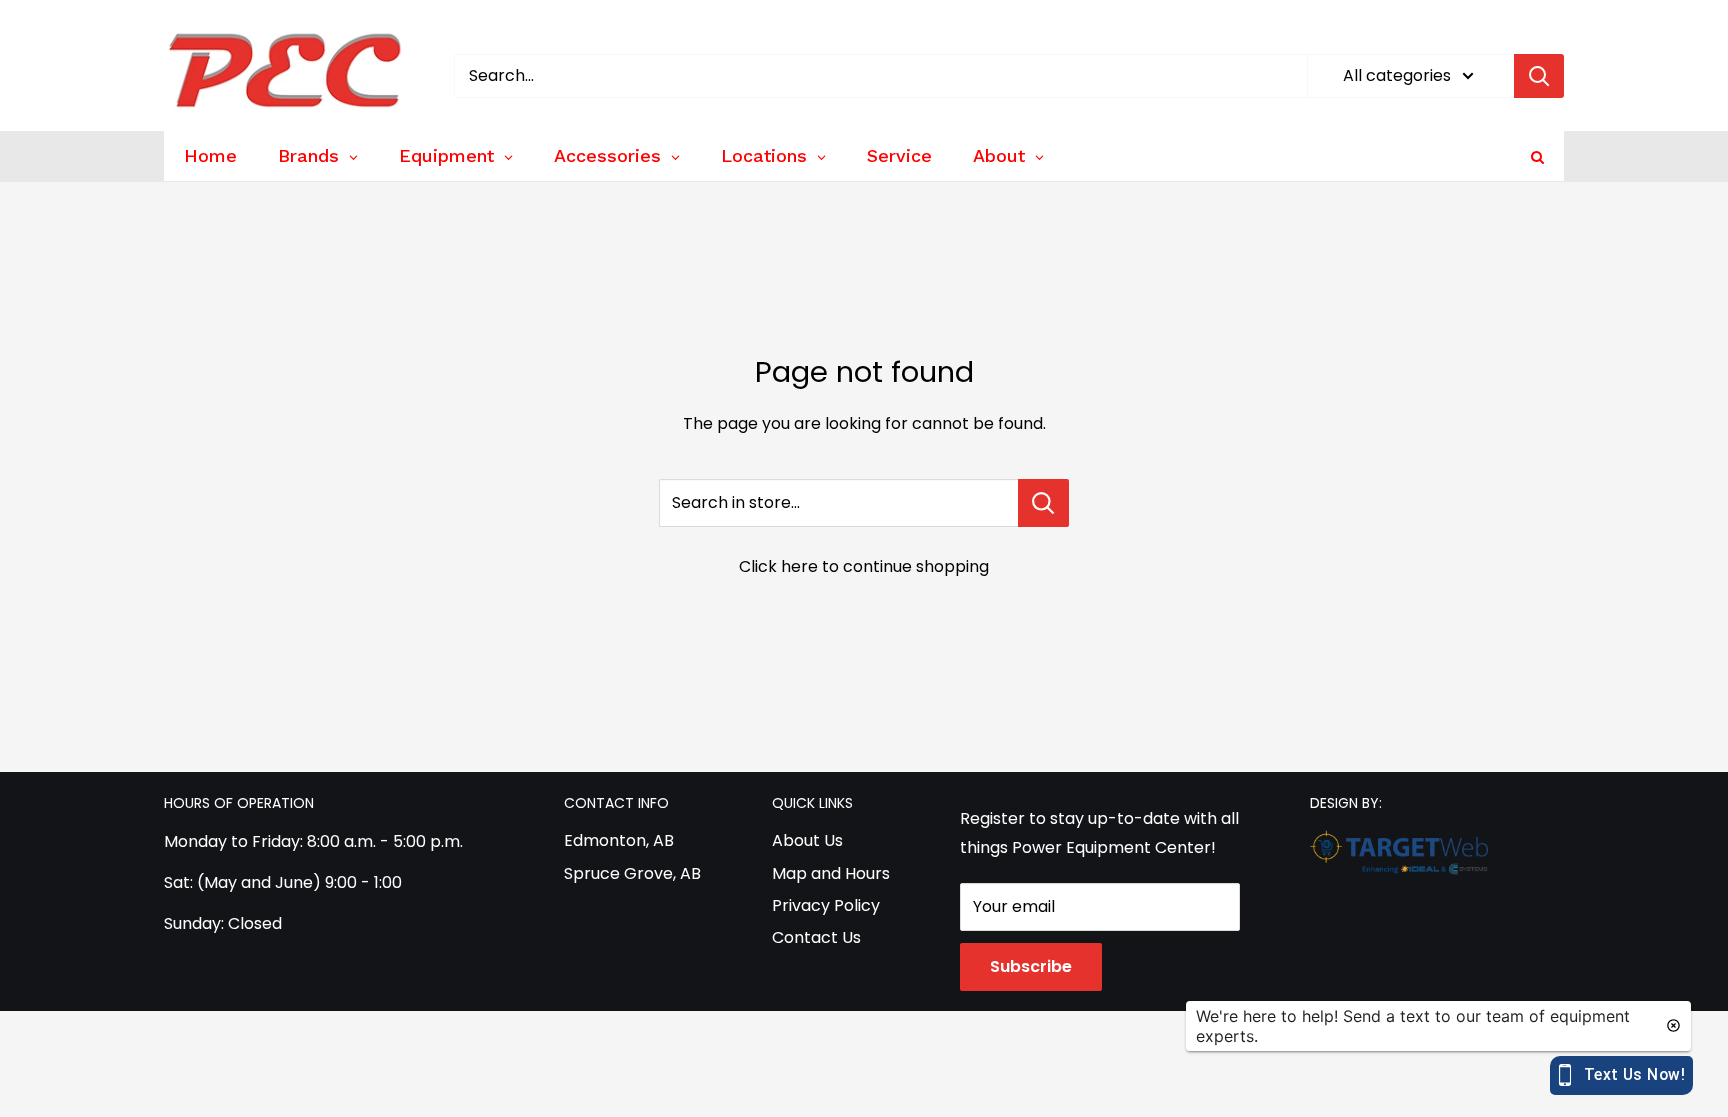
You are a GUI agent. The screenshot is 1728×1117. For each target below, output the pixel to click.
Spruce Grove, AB (632, 873)
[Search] (1539, 76)
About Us (807, 840)
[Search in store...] (1043, 503)
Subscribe (1031, 966)
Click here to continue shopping (864, 566)
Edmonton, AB (619, 840)
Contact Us (816, 937)
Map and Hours (831, 873)
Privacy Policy (826, 905)
